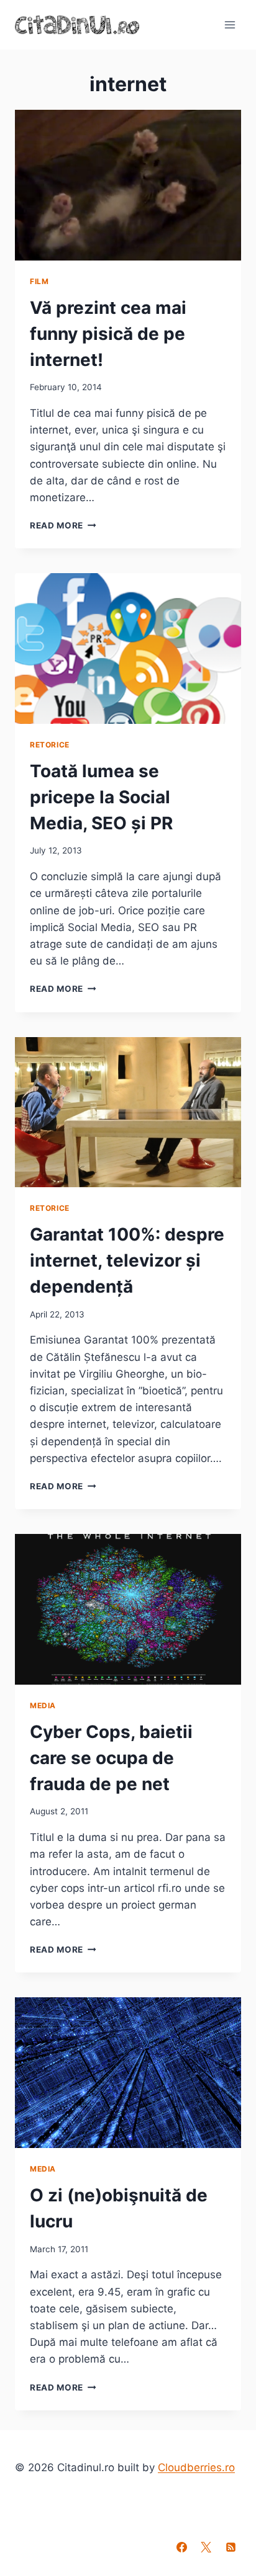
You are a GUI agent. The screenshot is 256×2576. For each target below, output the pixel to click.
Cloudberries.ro (196, 2467)
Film (39, 281)
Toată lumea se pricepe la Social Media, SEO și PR (101, 797)
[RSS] (231, 2547)
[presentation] (128, 185)
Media (43, 1705)
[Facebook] (182, 2547)
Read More (63, 525)
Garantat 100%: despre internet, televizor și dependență (127, 1260)
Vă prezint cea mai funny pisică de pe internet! (108, 334)
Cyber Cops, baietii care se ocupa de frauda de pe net (111, 1758)
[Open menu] (230, 25)
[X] (206, 2547)
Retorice (50, 745)
